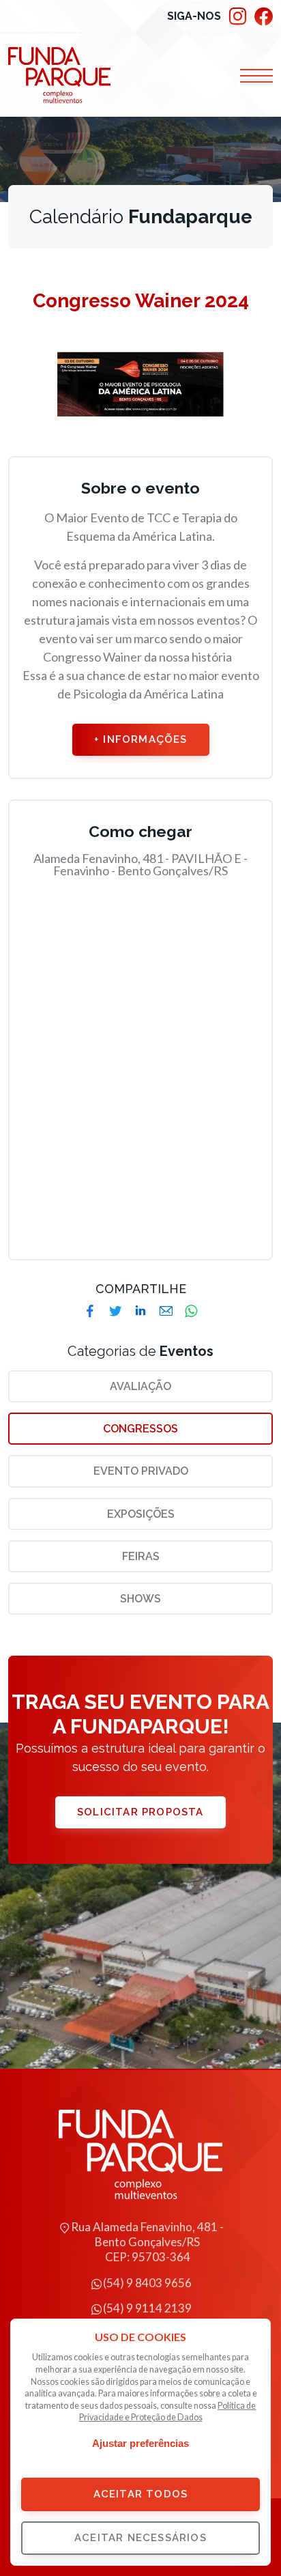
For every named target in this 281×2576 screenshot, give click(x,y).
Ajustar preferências (140, 2443)
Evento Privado (141, 1471)
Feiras (141, 1556)
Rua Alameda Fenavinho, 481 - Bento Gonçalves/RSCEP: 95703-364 (147, 2242)
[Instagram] (237, 17)
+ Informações (141, 739)
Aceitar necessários (140, 2538)
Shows (140, 1599)
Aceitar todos (141, 2494)
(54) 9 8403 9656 (147, 2283)
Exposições (141, 1514)
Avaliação (140, 1386)
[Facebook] (263, 17)
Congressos (140, 1429)
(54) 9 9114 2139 (147, 2308)
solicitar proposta (140, 1812)
